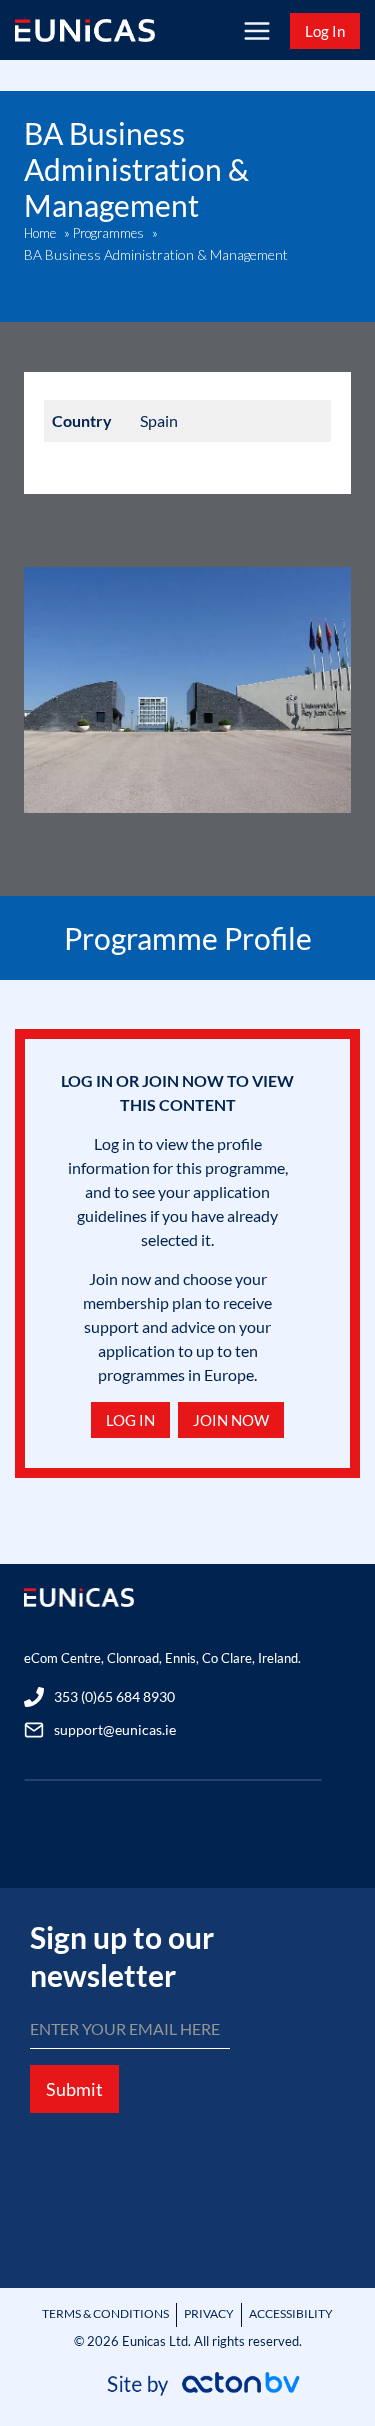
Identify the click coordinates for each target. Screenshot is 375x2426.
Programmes (108, 233)
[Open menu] (256, 30)
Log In (325, 31)
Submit (74, 2089)
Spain (159, 420)
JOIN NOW (231, 1420)
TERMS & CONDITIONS (105, 2313)
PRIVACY (209, 2313)
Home (40, 233)
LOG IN (130, 1420)
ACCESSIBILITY (291, 2313)
